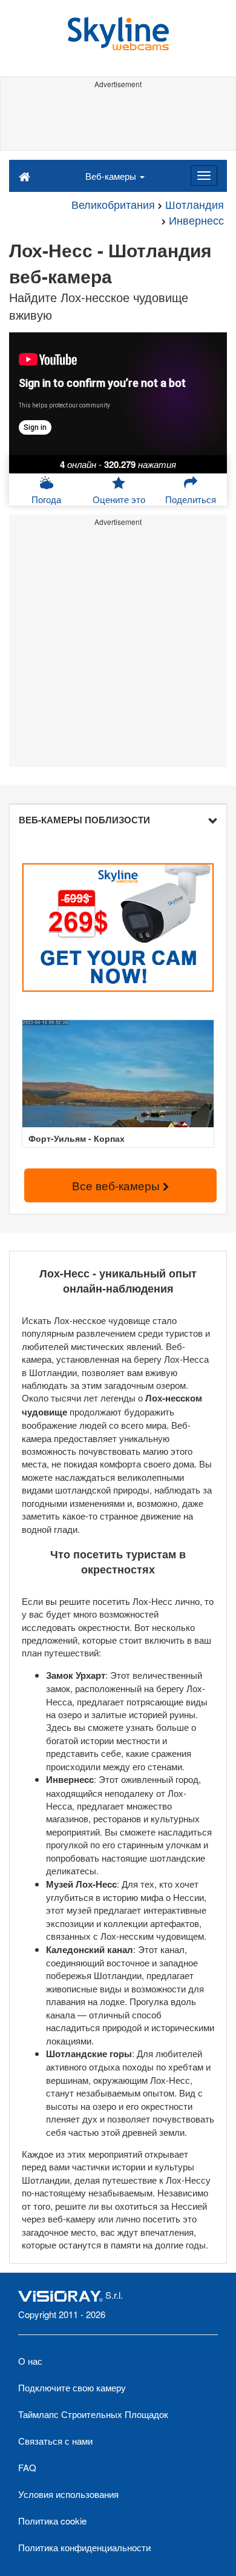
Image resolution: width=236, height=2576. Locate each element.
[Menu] (204, 176)
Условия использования (68, 2494)
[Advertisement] (118, 120)
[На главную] (25, 176)
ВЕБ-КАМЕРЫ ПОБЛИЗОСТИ (84, 820)
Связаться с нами (55, 2441)
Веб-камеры (112, 176)
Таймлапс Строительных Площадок (93, 2414)
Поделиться (191, 499)
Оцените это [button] (119, 499)
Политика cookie (52, 2521)
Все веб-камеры (117, 1185)
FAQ (27, 2467)
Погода (46, 499)
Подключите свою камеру (72, 2387)
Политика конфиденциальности (84, 2547)
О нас (30, 2361)
